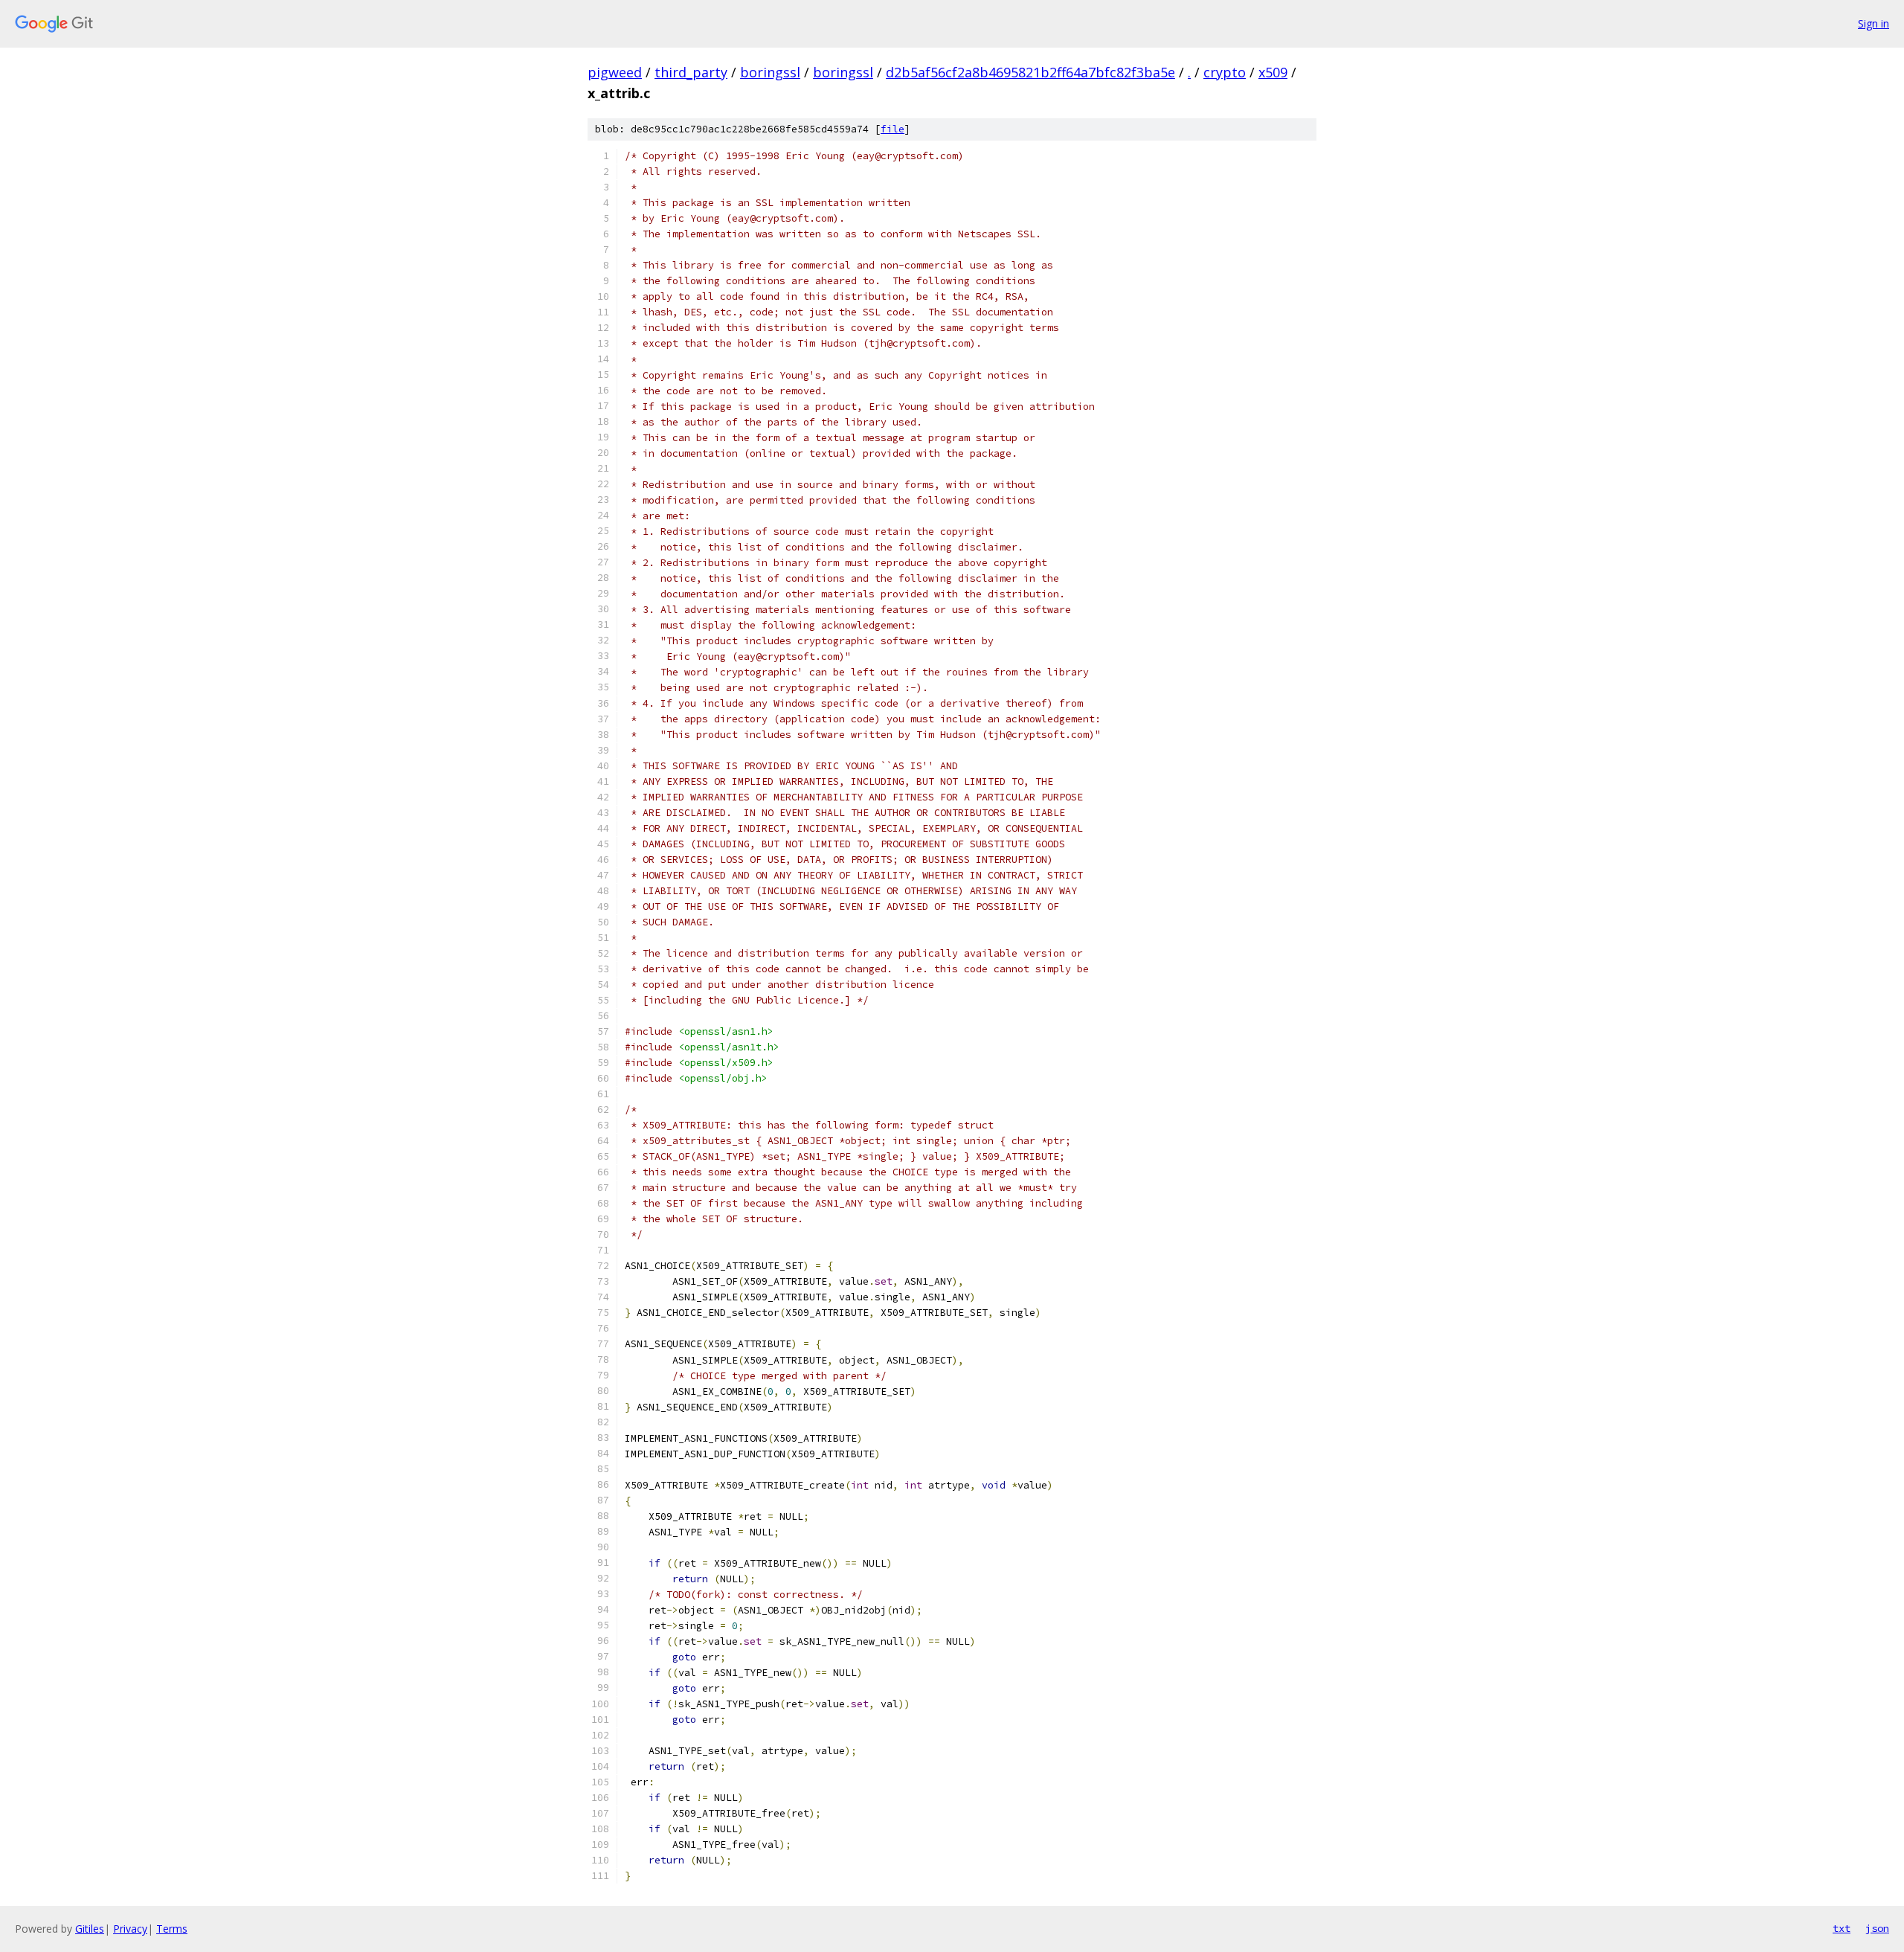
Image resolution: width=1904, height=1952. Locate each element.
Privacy (130, 1929)
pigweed (615, 72)
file (892, 129)
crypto (1225, 72)
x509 (1273, 72)
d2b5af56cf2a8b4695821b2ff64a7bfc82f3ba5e (1030, 72)
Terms (172, 1929)
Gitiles (90, 1929)
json (1877, 1928)
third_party (691, 72)
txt (1842, 1928)
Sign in (1874, 23)
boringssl (770, 72)
